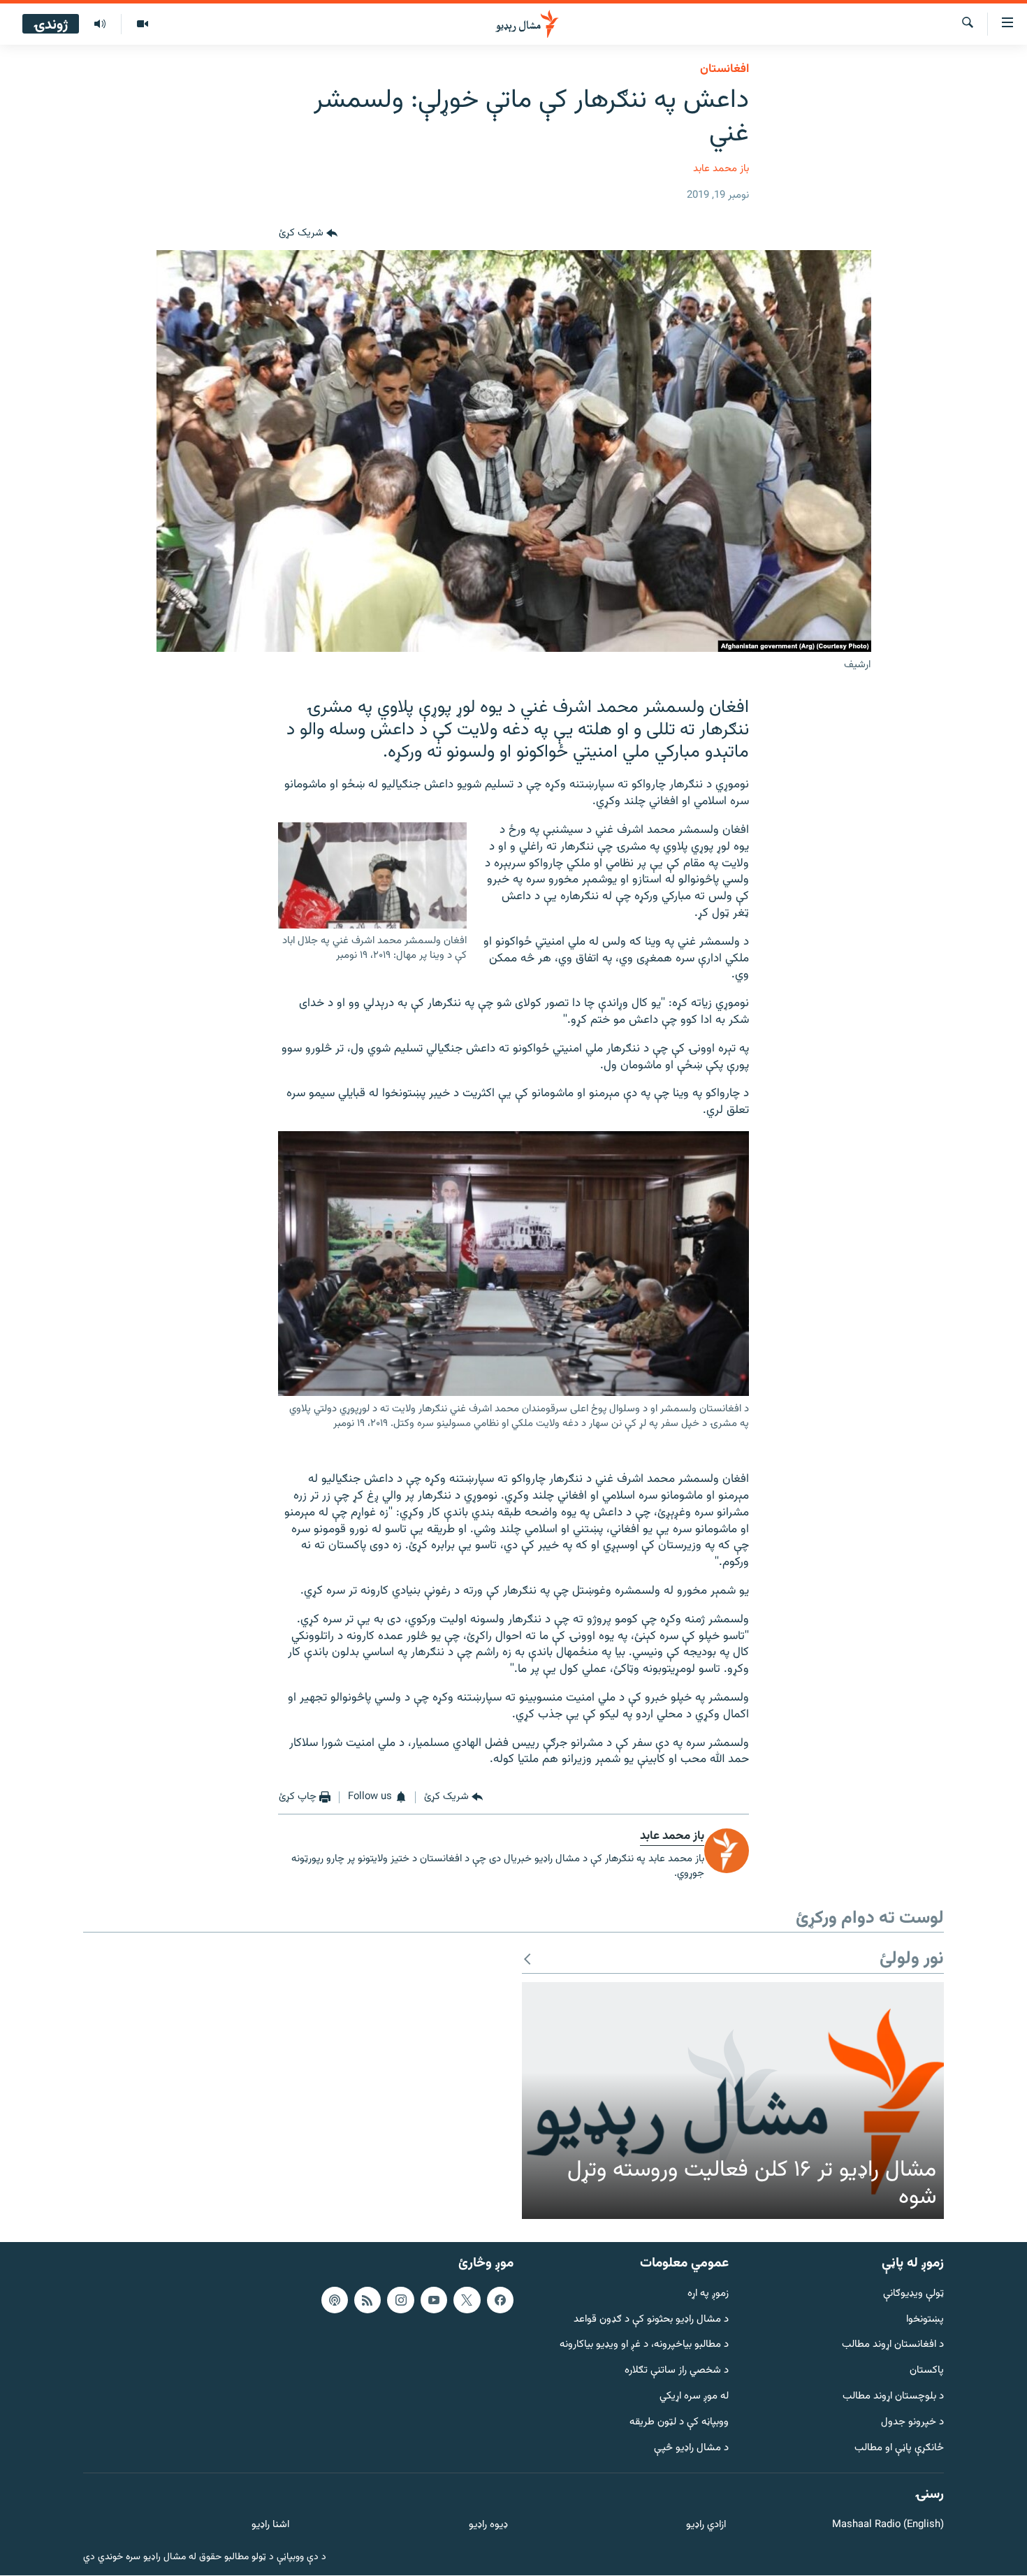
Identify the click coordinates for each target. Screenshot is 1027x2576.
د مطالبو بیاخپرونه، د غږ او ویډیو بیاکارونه (644, 2346)
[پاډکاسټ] (335, 2300)
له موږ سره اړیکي (694, 2397)
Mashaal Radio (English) (888, 2526)
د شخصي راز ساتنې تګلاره (677, 2372)
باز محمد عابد (721, 169)
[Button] (308, 233)
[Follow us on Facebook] (500, 2300)
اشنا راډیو (270, 2526)
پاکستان (927, 2372)
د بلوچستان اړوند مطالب (893, 2397)
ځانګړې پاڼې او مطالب (899, 2448)
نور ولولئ (912, 1959)
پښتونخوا (925, 2320)
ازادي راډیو (706, 2526)
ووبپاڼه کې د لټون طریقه (679, 2423)
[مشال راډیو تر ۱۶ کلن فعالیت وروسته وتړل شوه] (733, 2101)
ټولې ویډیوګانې (913, 2294)
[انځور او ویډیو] (142, 24)
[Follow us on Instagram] (400, 2300)
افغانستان (724, 69)
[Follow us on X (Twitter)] (467, 2300)
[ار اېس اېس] (367, 2300)
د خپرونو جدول (912, 2423)
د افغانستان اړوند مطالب (893, 2346)
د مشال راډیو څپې (691, 2448)
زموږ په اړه (708, 2294)
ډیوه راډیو (488, 2526)
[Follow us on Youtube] (434, 2300)
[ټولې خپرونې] (100, 24)
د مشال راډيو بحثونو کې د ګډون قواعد (651, 2320)
